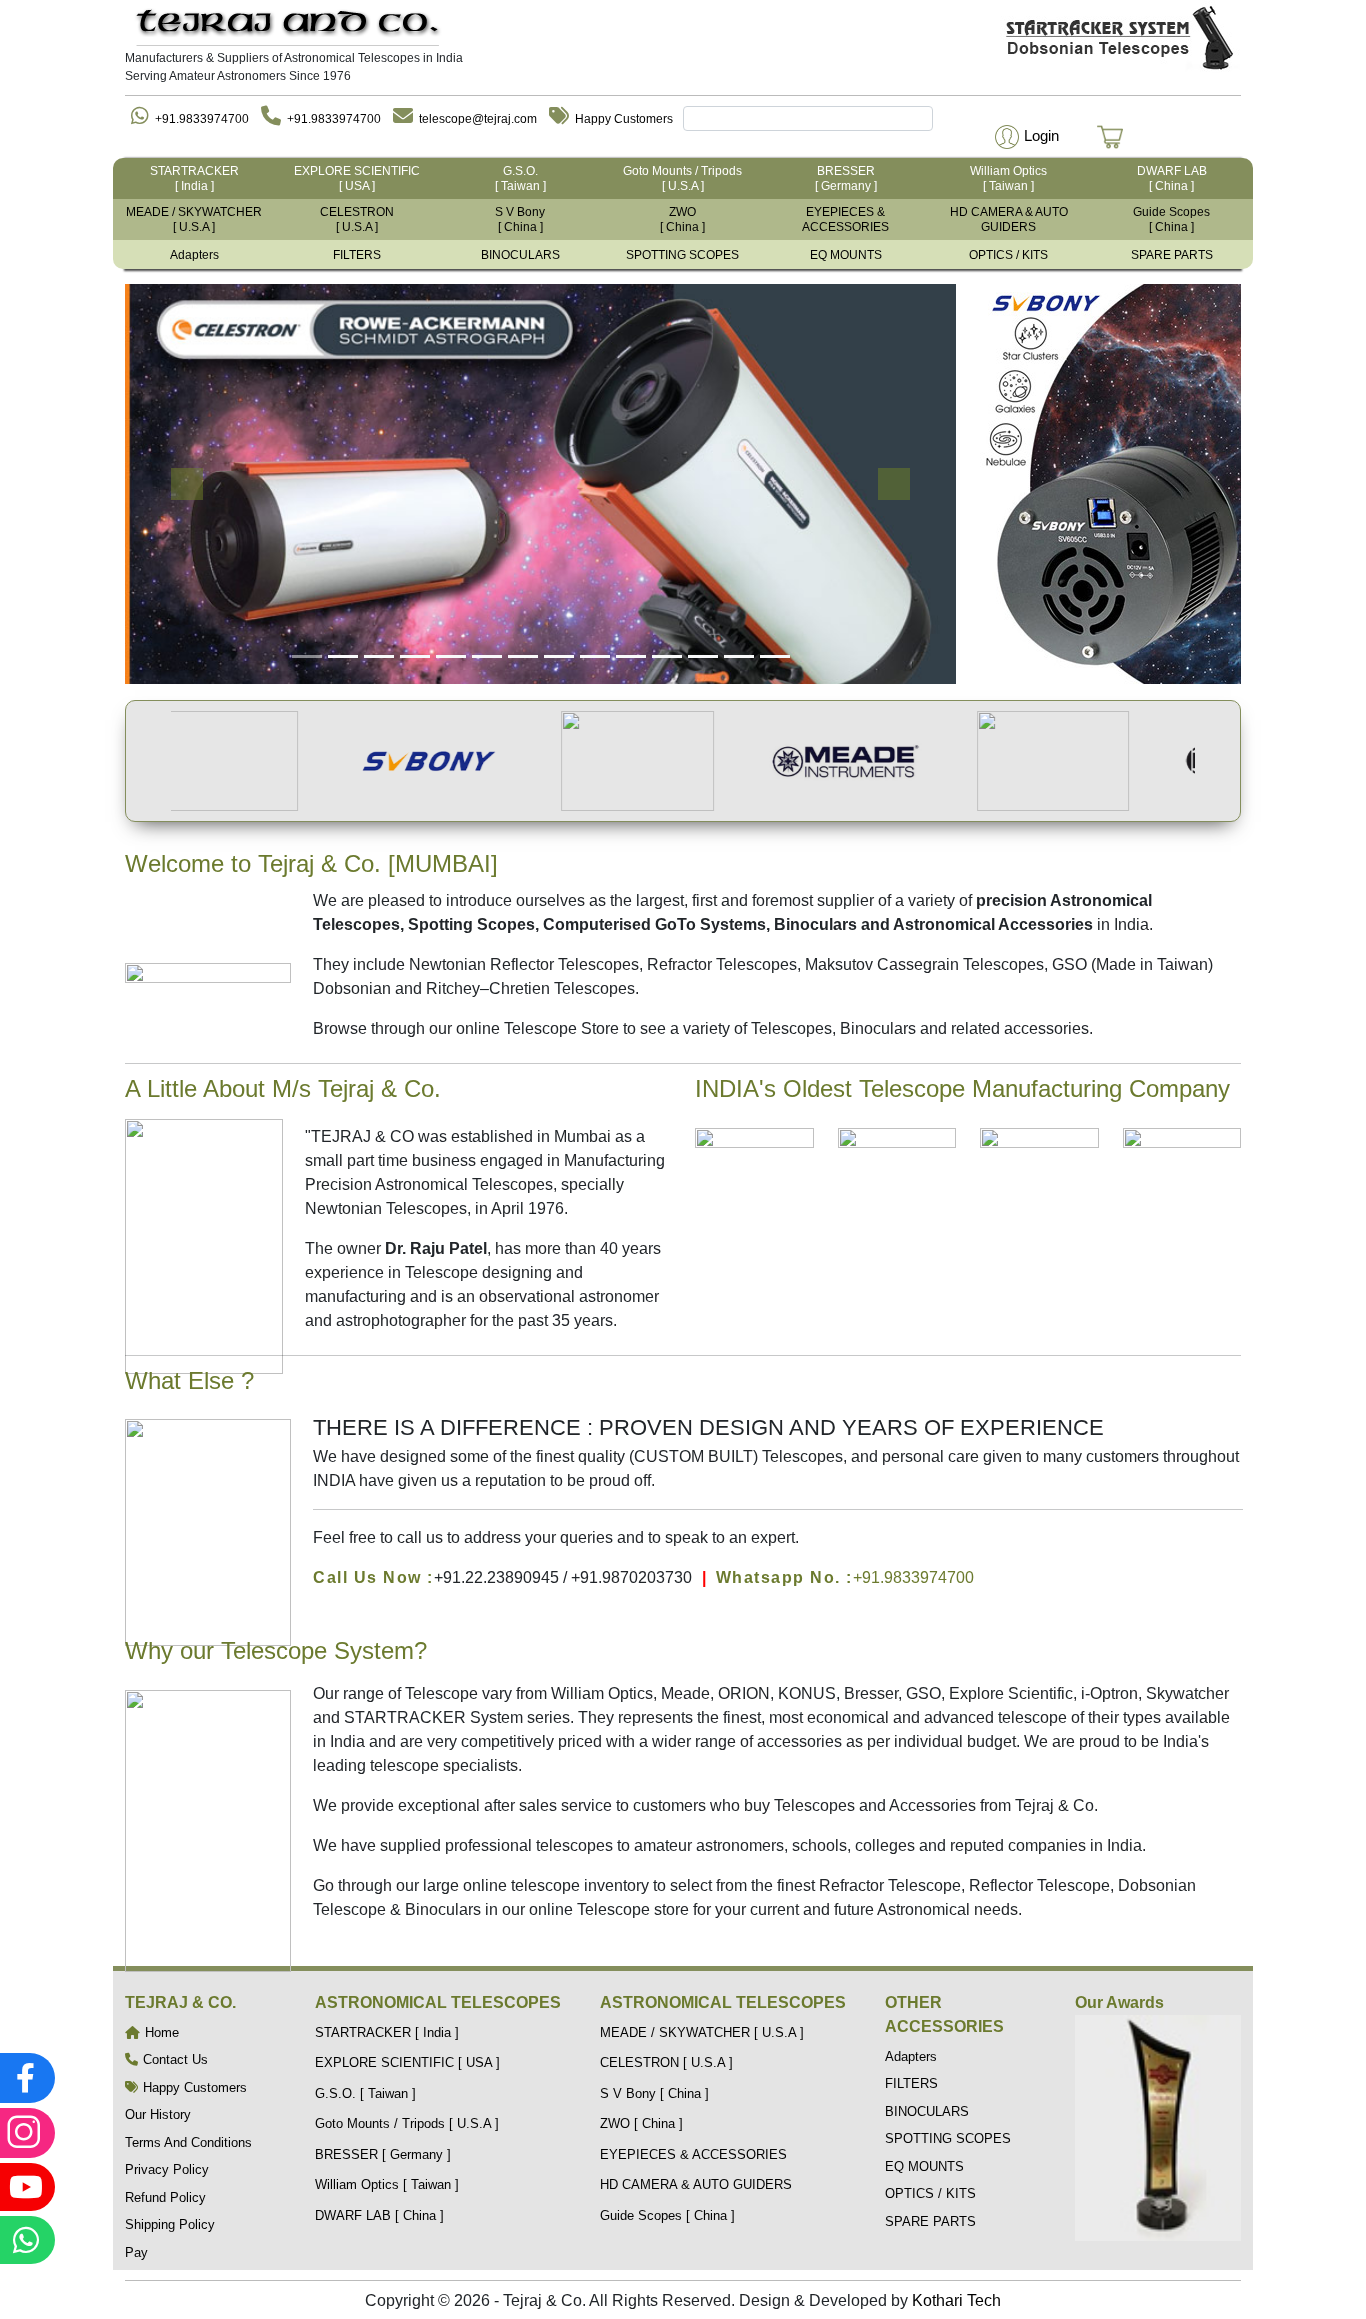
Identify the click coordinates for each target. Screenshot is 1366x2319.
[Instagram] (25, 2133)
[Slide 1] (307, 656)
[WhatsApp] (25, 2240)
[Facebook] (25, 2078)
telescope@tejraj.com (478, 119)
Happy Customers (624, 119)
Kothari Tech (956, 2300)
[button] (1024, 135)
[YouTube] (25, 2187)
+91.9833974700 (202, 119)
